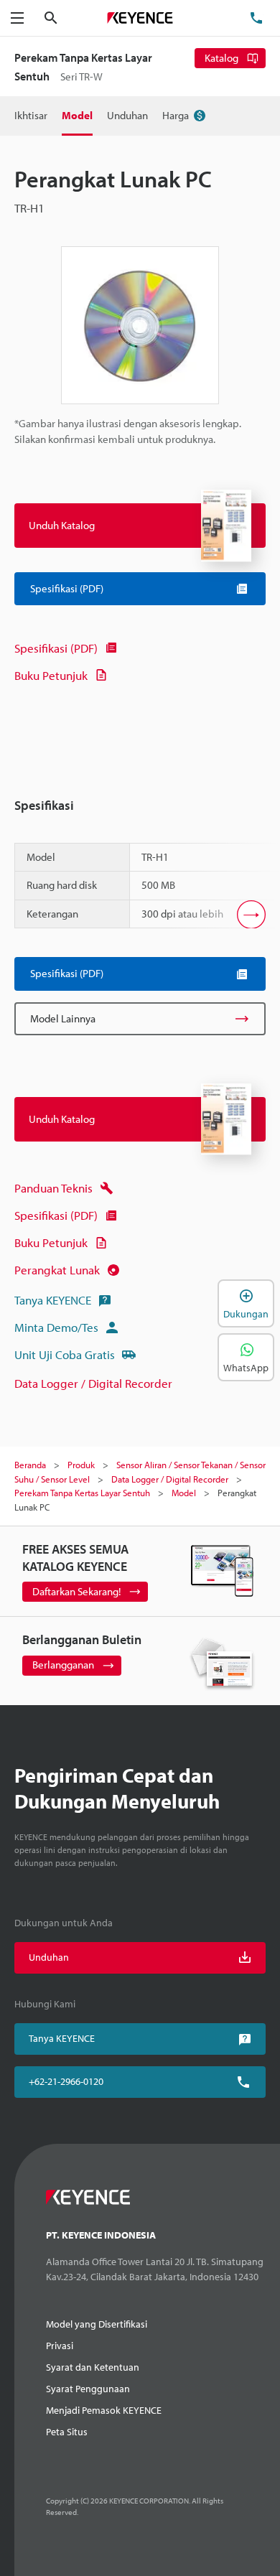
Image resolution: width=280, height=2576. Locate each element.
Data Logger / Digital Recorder (93, 1383)
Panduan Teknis (53, 1188)
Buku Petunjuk (51, 675)
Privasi (60, 2346)
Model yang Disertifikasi (97, 2324)
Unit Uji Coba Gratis (65, 1354)
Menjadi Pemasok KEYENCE (104, 2410)
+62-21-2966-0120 (66, 2081)
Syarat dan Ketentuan (93, 2367)
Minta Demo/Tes (56, 1327)
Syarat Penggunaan (88, 2389)
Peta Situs (67, 2432)
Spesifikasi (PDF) (56, 648)
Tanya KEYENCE (53, 1300)
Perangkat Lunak (57, 1270)
